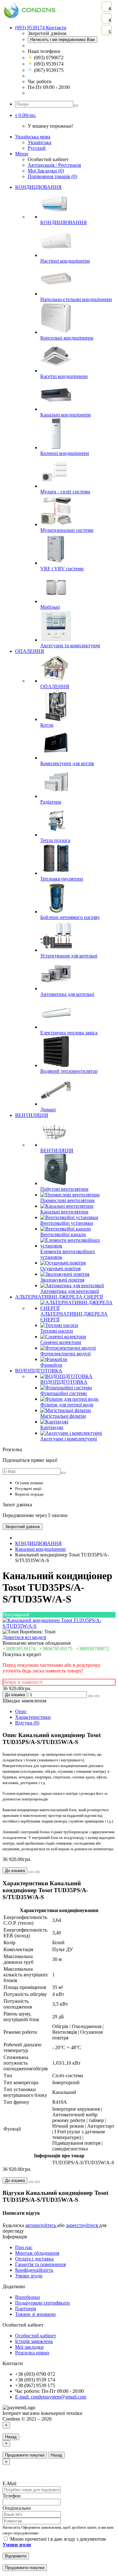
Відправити (16, 2556)
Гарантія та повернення (40, 2264)
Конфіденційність (34, 2270)
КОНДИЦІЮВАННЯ (38, 187)
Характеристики (33, 1717)
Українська (39, 142)
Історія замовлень (34, 2341)
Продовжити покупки (25, 2455)
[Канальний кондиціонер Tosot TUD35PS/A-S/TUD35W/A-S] (59, 1626)
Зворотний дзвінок (22, 1527)
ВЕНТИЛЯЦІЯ (32, 1115)
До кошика (15, 1695)
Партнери (26, 2309)
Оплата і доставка (34, 2259)
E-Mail (9, 2483)
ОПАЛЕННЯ (30, 651)
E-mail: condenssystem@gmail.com (51, 2397)
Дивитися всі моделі (24, 1637)
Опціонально (17, 2508)
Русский (37, 148)
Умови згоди (29, 2276)
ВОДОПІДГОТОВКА (39, 1371)
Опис (21, 1711)
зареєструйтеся (82, 2225)
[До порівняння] (97, 1696)
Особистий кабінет (36, 2336)
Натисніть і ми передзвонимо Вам (62, 40)
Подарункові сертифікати (42, 2303)
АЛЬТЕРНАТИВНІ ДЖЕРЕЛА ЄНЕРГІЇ (59, 1297)
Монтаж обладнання (37, 2253)
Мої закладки (29, 2347)
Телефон (12, 2496)
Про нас (24, 2247)
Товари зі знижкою (35, 2314)
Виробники (28, 2297)
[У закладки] (91, 1696)
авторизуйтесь (41, 2225)
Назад (11, 2437)
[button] (26, 115)
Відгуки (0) (27, 1723)
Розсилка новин (32, 2353)
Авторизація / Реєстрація (54, 165)
